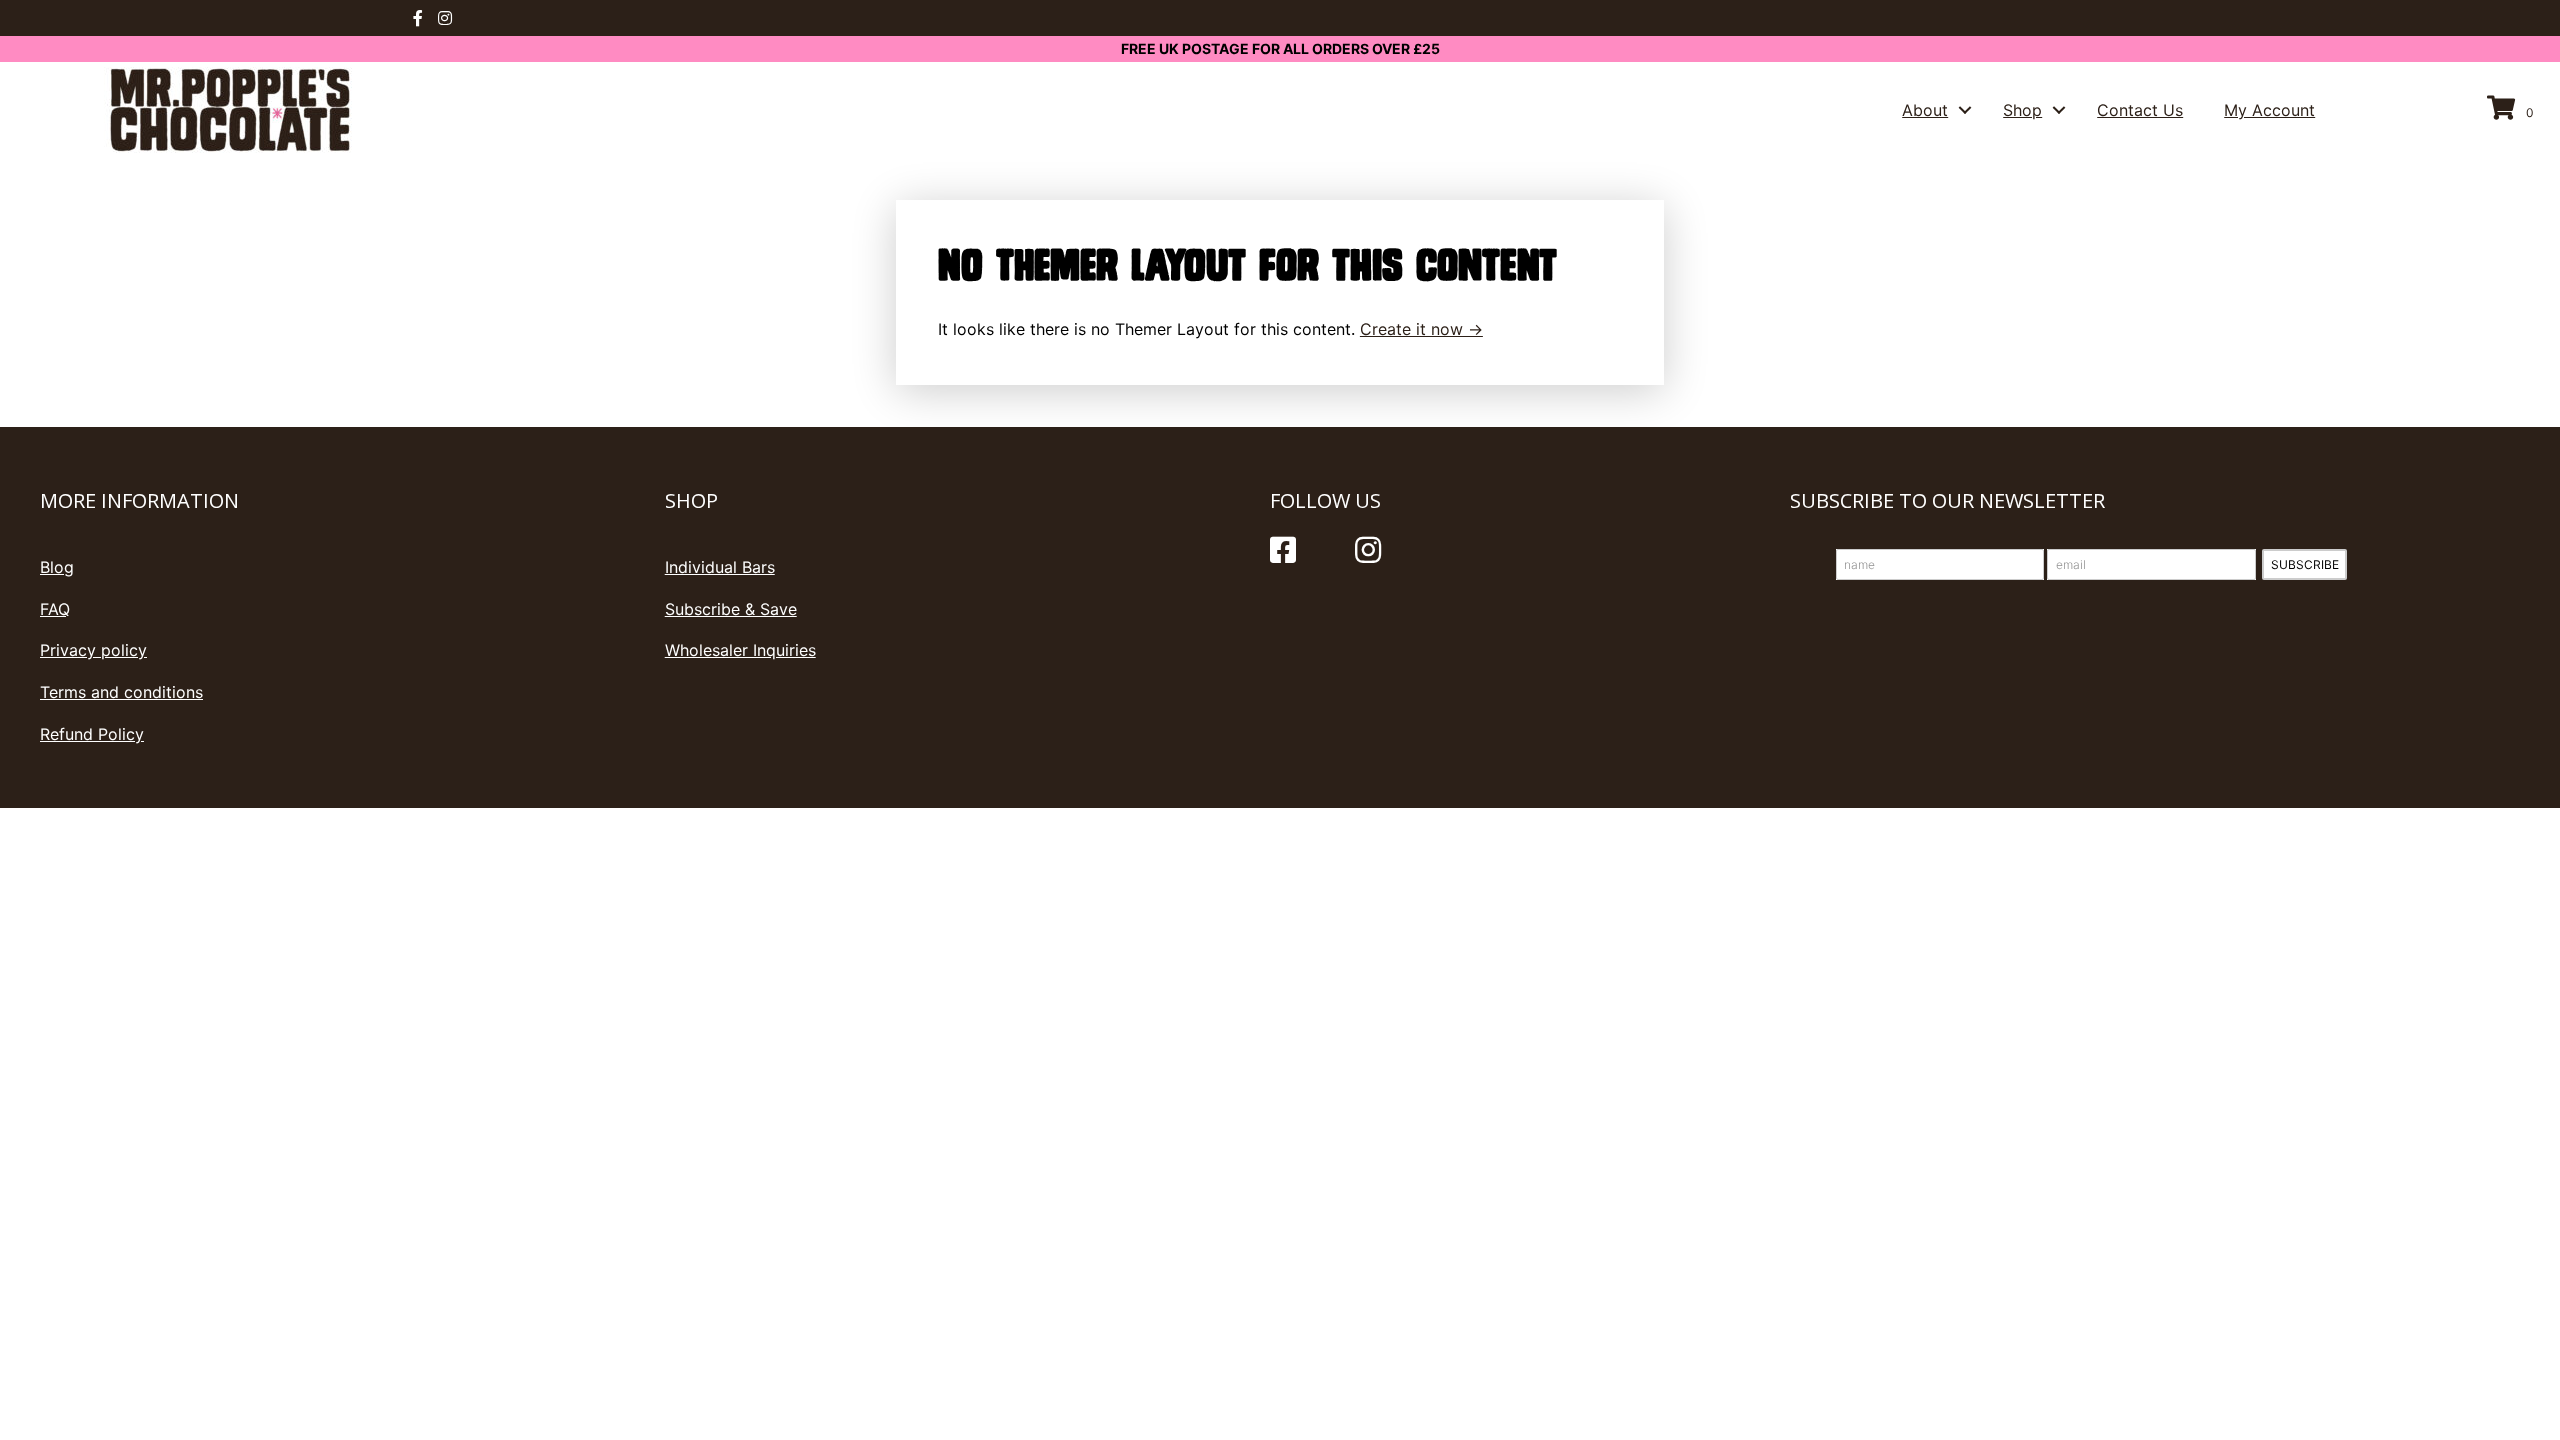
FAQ (55, 609)
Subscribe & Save (731, 609)
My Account (2269, 110)
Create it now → (1421, 329)
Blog (57, 567)
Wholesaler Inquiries (740, 650)
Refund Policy (92, 734)
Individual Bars (720, 567)
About (1925, 110)
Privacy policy (93, 650)
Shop (2022, 110)
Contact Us (2140, 110)
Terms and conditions (121, 692)
